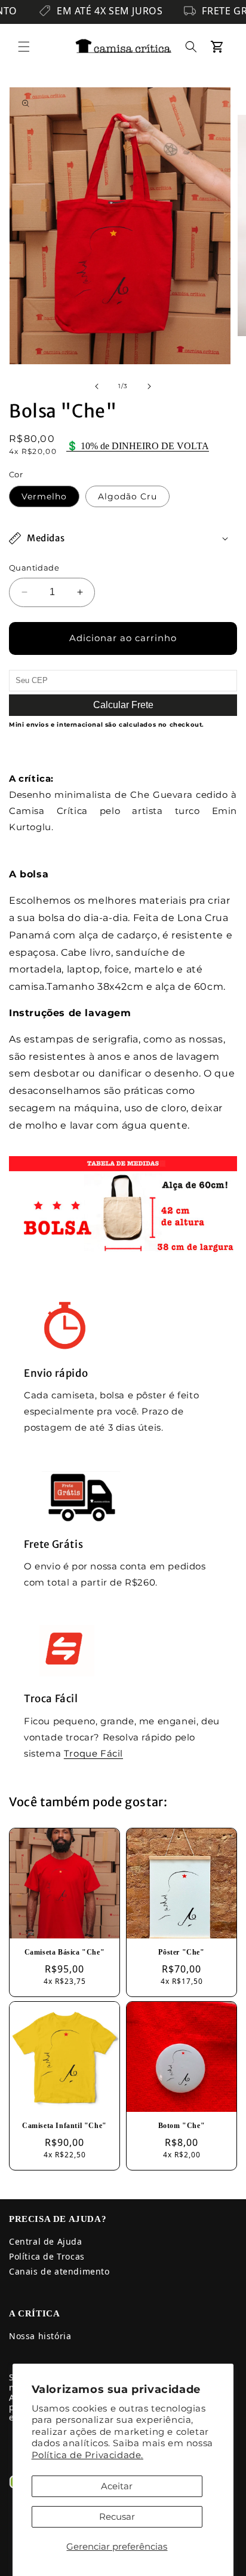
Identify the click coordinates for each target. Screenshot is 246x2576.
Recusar (117, 2516)
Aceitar (117, 2486)
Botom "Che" (182, 2126)
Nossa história (40, 2336)
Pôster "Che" (181, 1952)
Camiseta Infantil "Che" (64, 2126)
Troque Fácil (93, 1753)
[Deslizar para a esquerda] (97, 386)
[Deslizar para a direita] (149, 386)
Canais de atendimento (59, 2271)
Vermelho (44, 496)
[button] (24, 47)
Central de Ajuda (46, 2241)
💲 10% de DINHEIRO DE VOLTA (138, 446)
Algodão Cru (127, 496)
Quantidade (34, 568)
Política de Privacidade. (87, 2455)
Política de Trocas (47, 2256)
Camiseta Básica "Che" (65, 1952)
